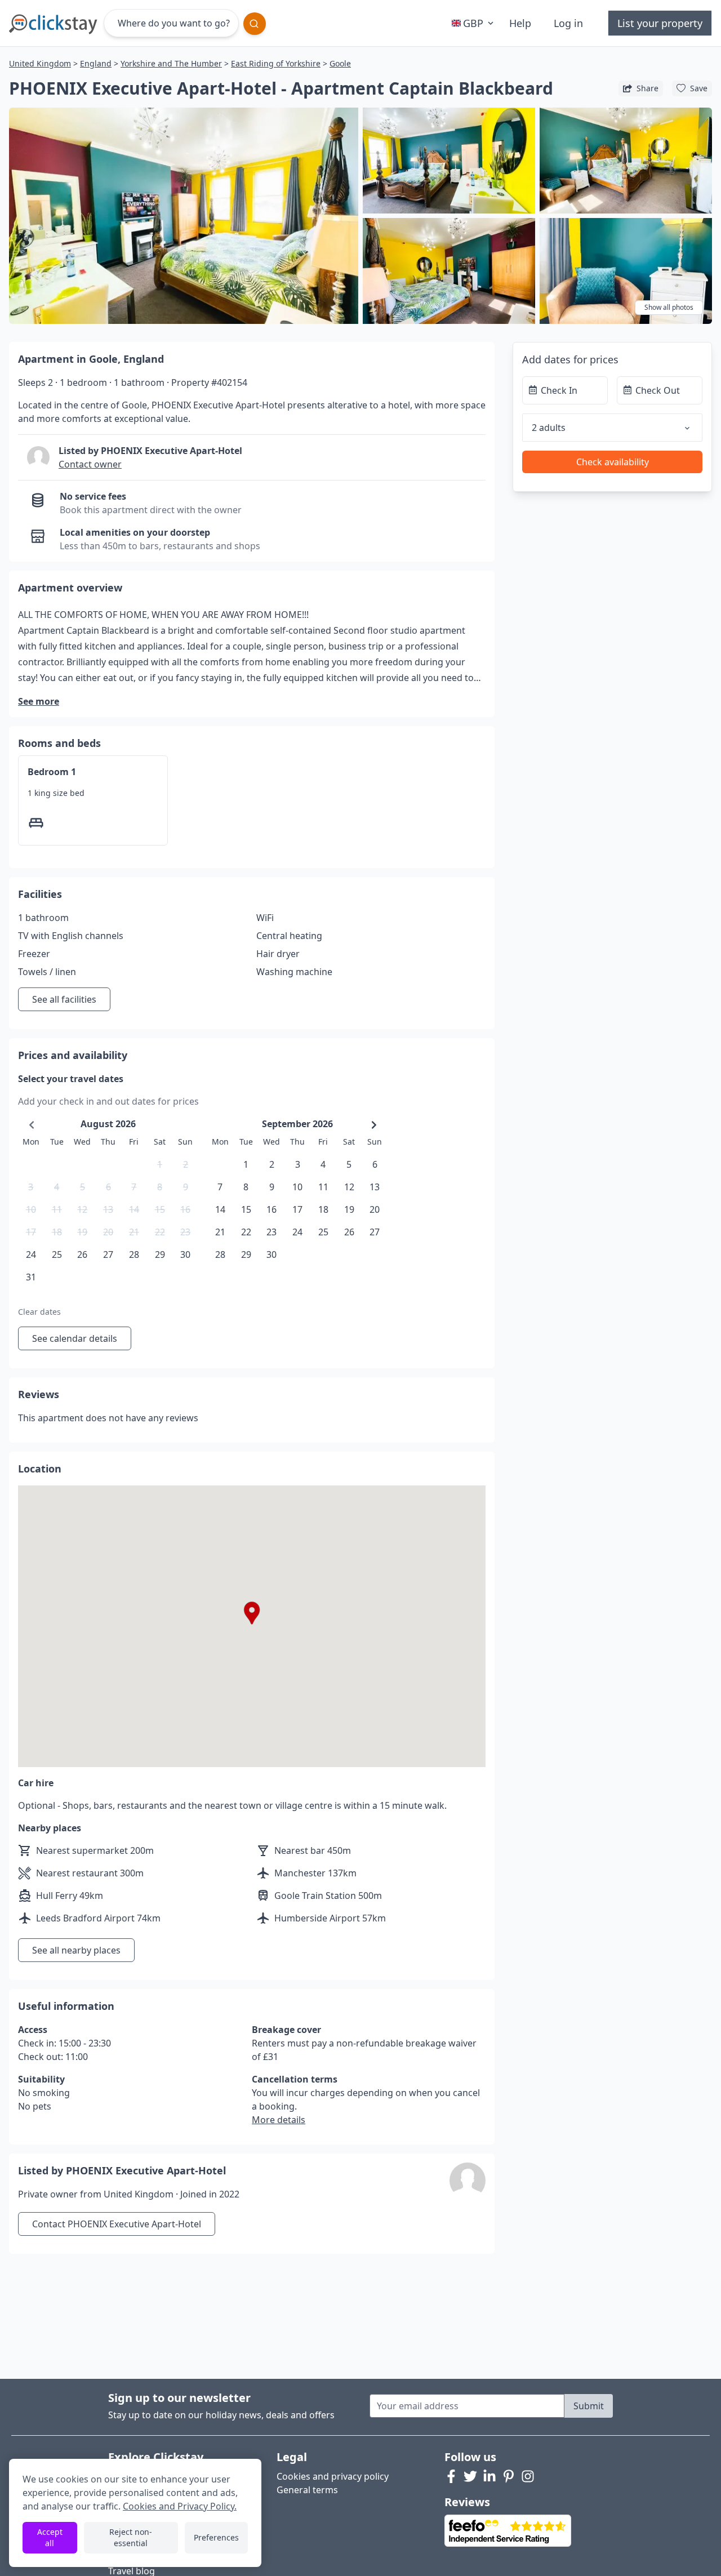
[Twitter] (470, 2476)
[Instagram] (528, 2476)
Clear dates (39, 1312)
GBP (473, 23)
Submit (589, 2406)
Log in (568, 23)
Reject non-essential (131, 2537)
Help (520, 23)
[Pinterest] (509, 2476)
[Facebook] (451, 2476)
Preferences (216, 2537)
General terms (307, 2490)
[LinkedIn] (489, 2476)
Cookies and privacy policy (333, 2476)
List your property (660, 23)
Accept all (50, 2537)
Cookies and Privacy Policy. (180, 2506)
